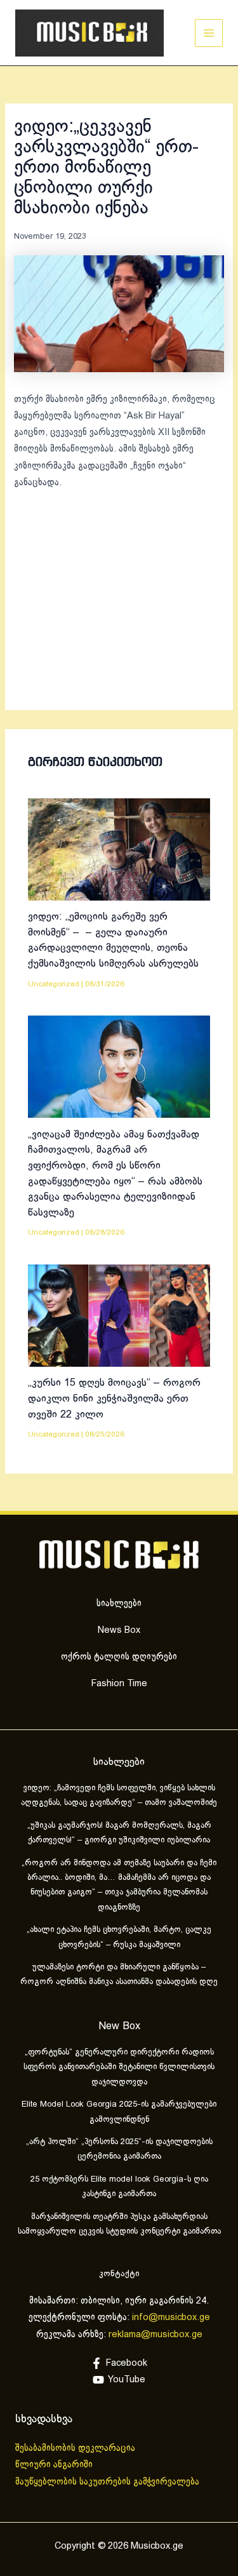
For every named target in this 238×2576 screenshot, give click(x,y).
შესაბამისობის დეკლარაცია (76, 2448)
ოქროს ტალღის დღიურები (119, 1657)
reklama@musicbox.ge (155, 2335)
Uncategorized (54, 984)
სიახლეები (119, 1604)
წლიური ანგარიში (55, 2465)
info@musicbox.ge (171, 2318)
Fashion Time (119, 1684)
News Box (119, 1630)
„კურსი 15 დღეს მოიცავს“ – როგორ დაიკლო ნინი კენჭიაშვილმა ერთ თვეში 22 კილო (114, 1399)
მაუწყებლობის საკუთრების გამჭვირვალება (107, 2482)
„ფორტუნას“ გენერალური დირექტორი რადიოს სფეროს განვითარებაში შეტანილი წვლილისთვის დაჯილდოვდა (119, 2068)
